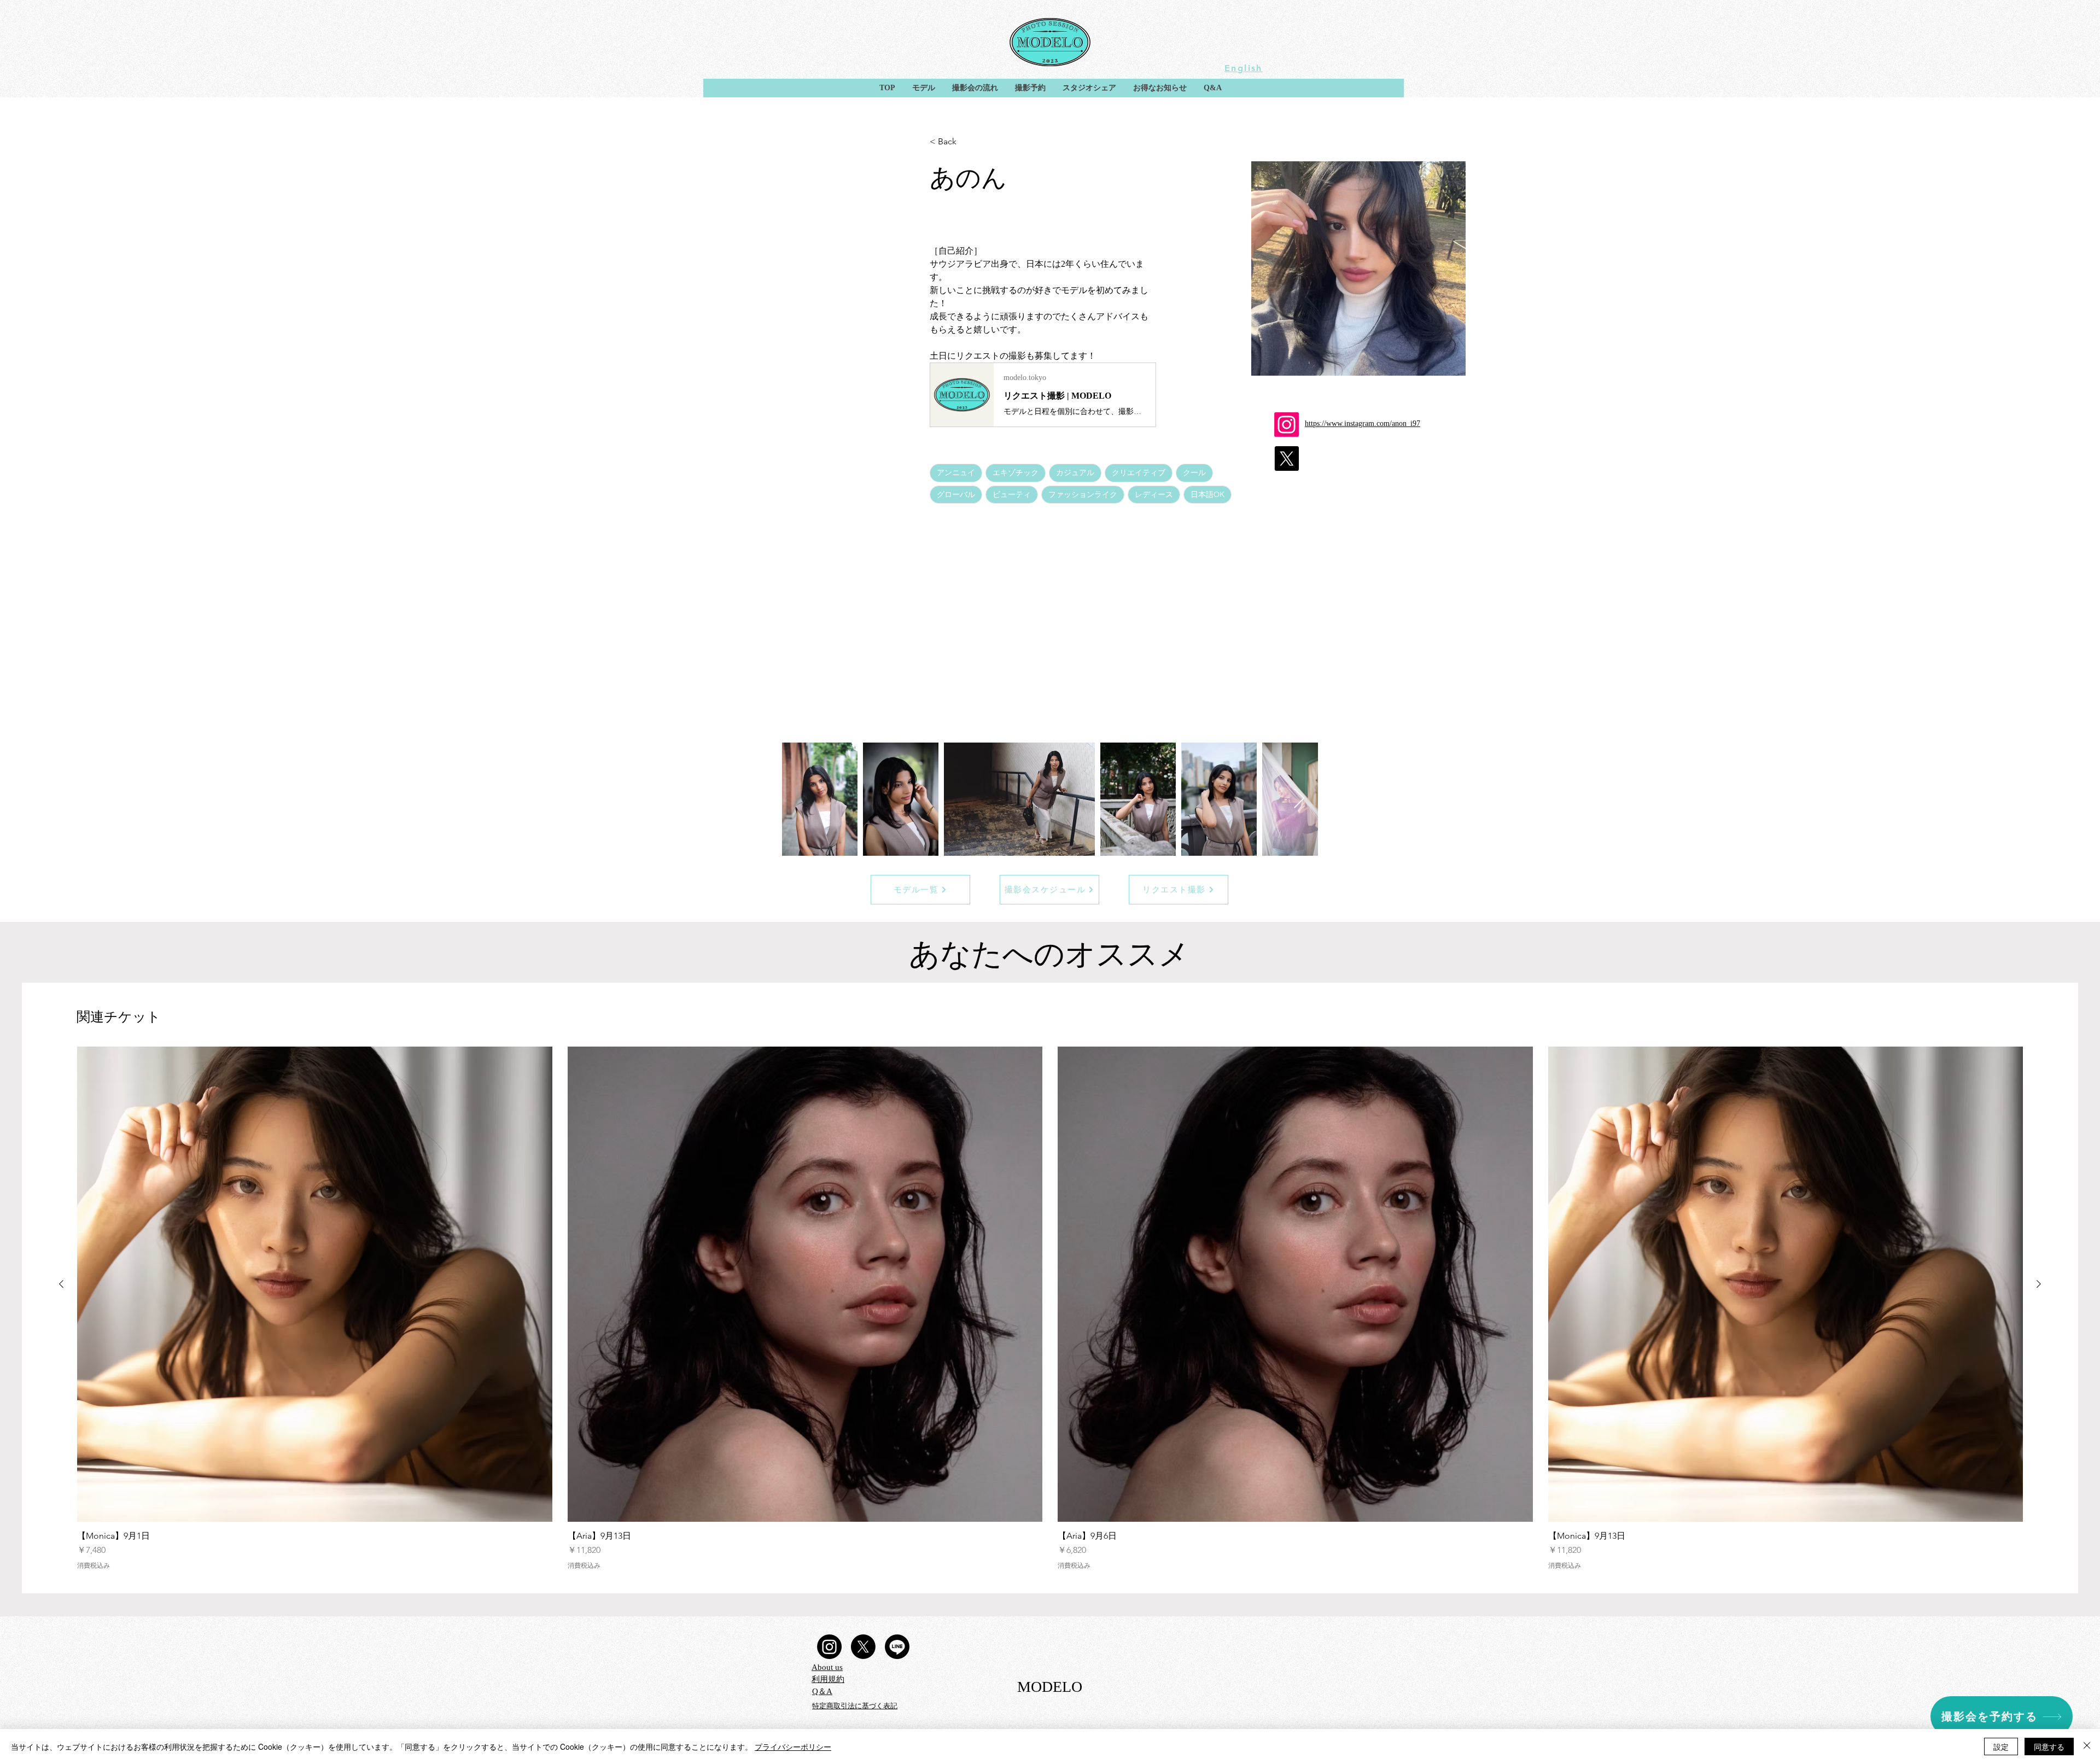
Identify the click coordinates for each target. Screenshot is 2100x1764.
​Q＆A (822, 1691)
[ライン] (897, 1647)
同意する (2049, 1747)
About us (827, 1667)
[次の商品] (2039, 1284)
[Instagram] (829, 1647)
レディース (1154, 494)
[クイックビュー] (315, 1284)
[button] (923, 88)
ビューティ (1012, 494)
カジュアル (1075, 472)
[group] (1050, 1308)
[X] (863, 1647)
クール (1194, 472)
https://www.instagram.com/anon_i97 (1363, 424)
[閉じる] (2087, 1747)
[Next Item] (1299, 799)
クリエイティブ (1139, 472)
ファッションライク (1083, 494)
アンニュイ (956, 472)
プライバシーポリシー (793, 1747)
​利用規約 (828, 1679)
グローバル (956, 494)
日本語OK (1207, 494)
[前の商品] (61, 1284)
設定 (2001, 1747)
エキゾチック (1016, 472)
